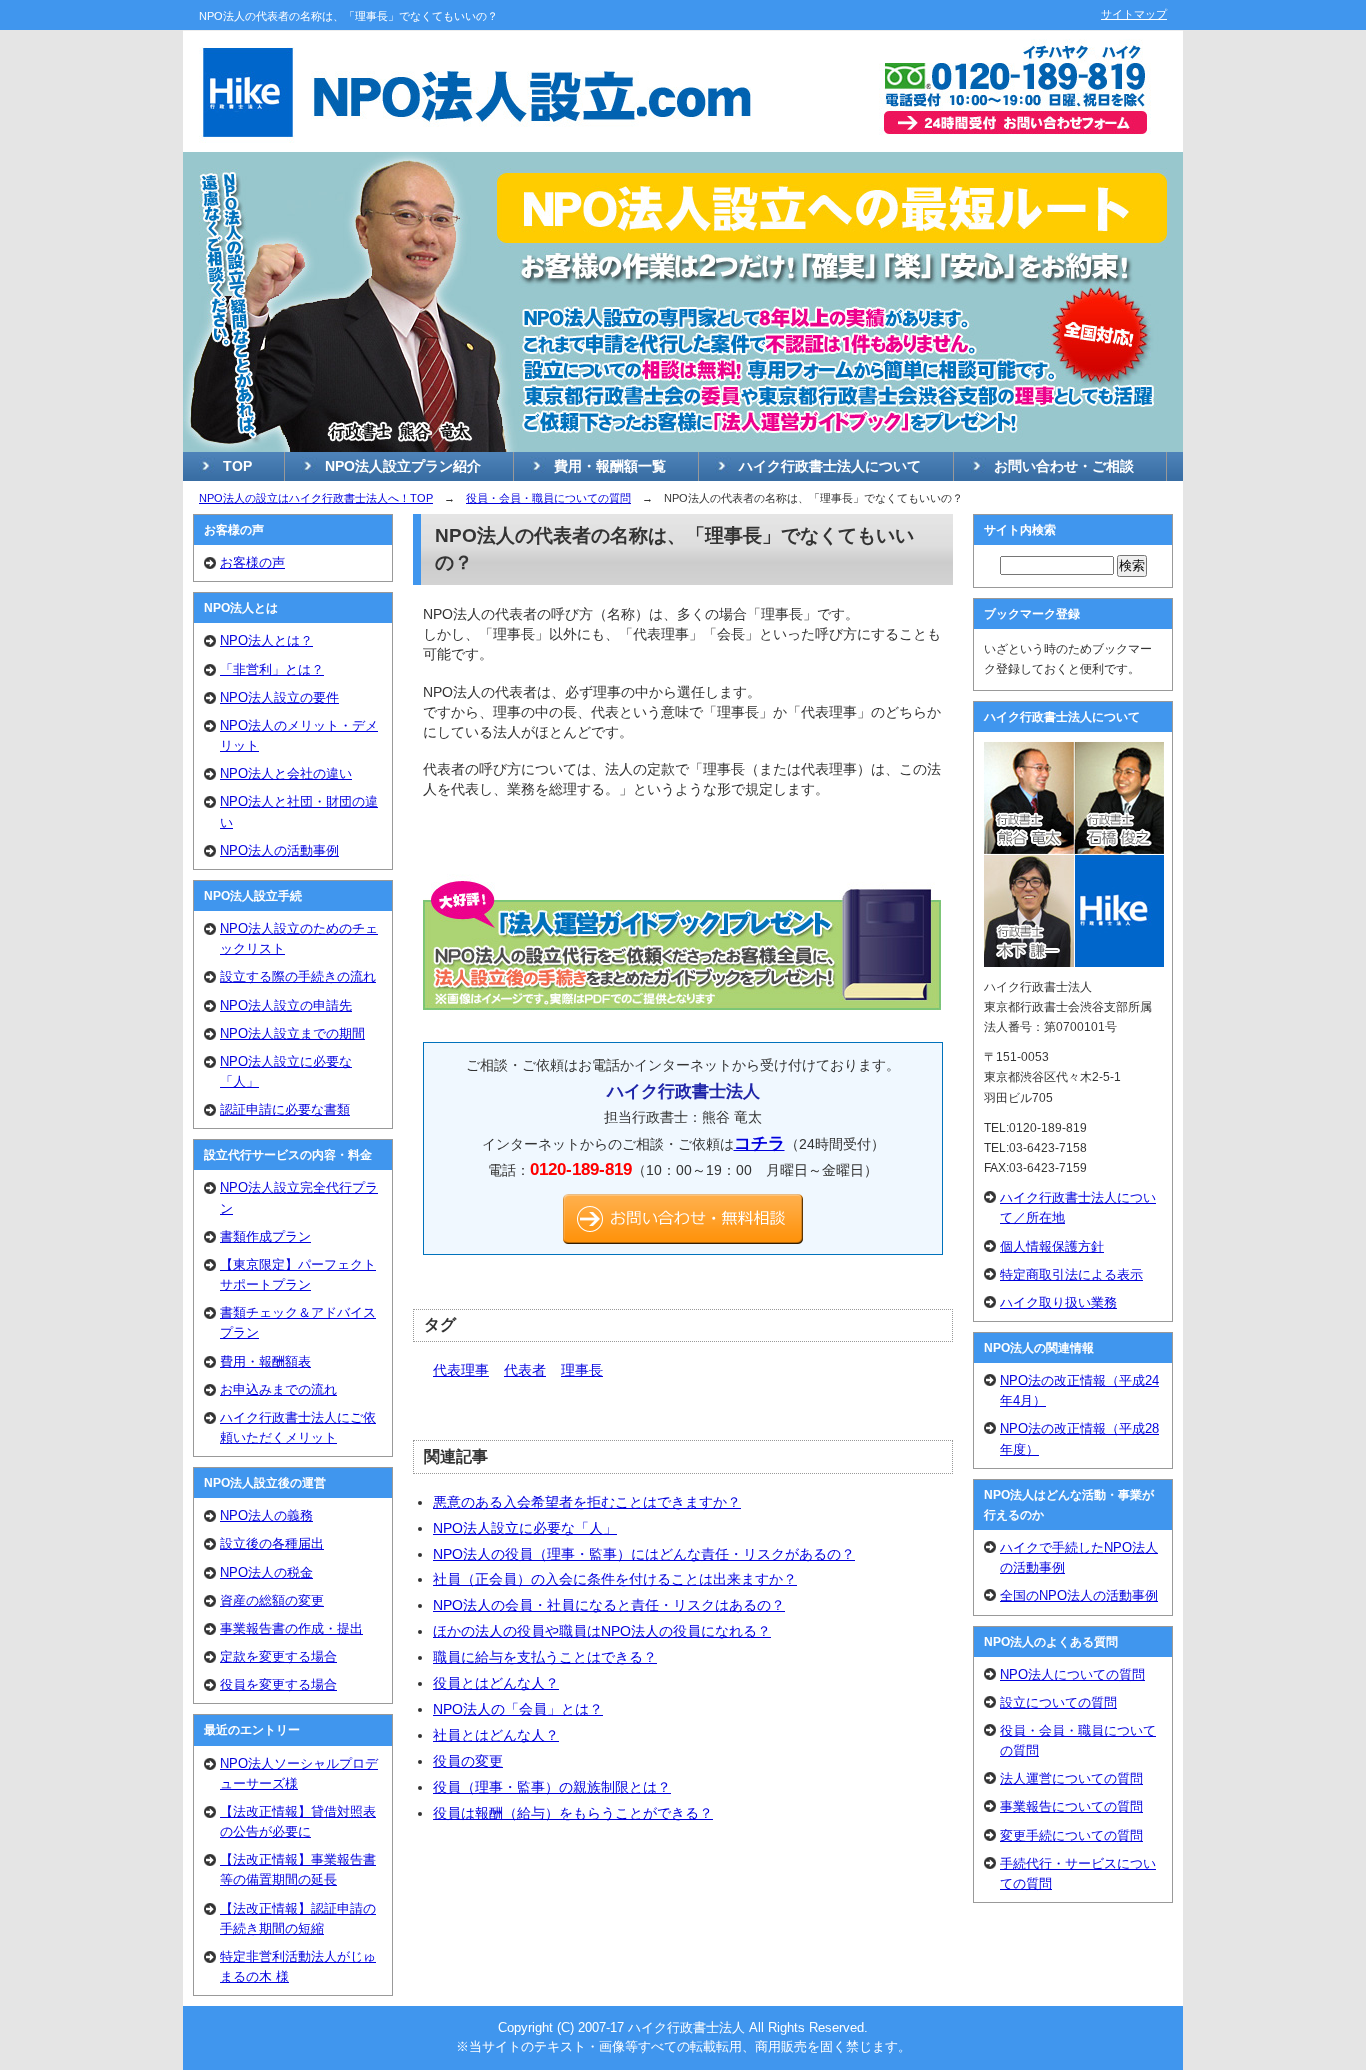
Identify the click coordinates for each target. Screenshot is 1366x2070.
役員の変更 (468, 1761)
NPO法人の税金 (266, 1572)
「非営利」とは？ (272, 669)
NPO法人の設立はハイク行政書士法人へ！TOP (316, 498)
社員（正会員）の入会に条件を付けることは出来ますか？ (615, 1579)
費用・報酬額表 (265, 1361)
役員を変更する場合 (278, 1684)
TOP (237, 466)
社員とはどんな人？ (496, 1735)
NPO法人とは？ (266, 640)
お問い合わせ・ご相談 (1064, 466)
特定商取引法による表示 (1071, 1274)
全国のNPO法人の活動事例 (1079, 1595)
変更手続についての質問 (1071, 1835)
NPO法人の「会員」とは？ (518, 1709)
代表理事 (461, 1370)
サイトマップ (1134, 14)
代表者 (525, 1370)
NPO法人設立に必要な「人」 (525, 1528)
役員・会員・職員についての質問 (548, 498)
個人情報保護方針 (1052, 1246)
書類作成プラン (265, 1236)
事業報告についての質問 (1071, 1806)
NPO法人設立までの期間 (292, 1033)
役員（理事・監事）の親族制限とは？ (552, 1787)
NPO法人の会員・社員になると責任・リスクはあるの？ (609, 1605)
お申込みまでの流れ (278, 1389)
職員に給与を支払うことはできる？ (545, 1657)
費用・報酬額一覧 (610, 466)
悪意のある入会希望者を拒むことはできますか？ (587, 1502)
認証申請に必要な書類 (285, 1109)
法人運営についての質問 (1071, 1778)
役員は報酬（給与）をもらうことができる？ (573, 1813)
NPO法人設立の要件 (279, 697)
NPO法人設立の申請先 (286, 1005)
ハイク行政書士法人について (830, 466)
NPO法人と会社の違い (286, 773)
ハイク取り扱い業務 (1058, 1302)
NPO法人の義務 (266, 1515)
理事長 (582, 1370)
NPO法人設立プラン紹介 (403, 466)
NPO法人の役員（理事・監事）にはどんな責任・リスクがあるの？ (644, 1554)
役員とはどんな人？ (496, 1683)
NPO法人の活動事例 (279, 850)
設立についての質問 (1058, 1702)
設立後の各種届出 (272, 1543)
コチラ (759, 1143)
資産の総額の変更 (272, 1600)
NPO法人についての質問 (1072, 1674)
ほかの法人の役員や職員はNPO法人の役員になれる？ (602, 1631)
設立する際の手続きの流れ (298, 976)
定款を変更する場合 (278, 1656)
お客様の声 (252, 562)
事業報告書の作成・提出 (291, 1628)
